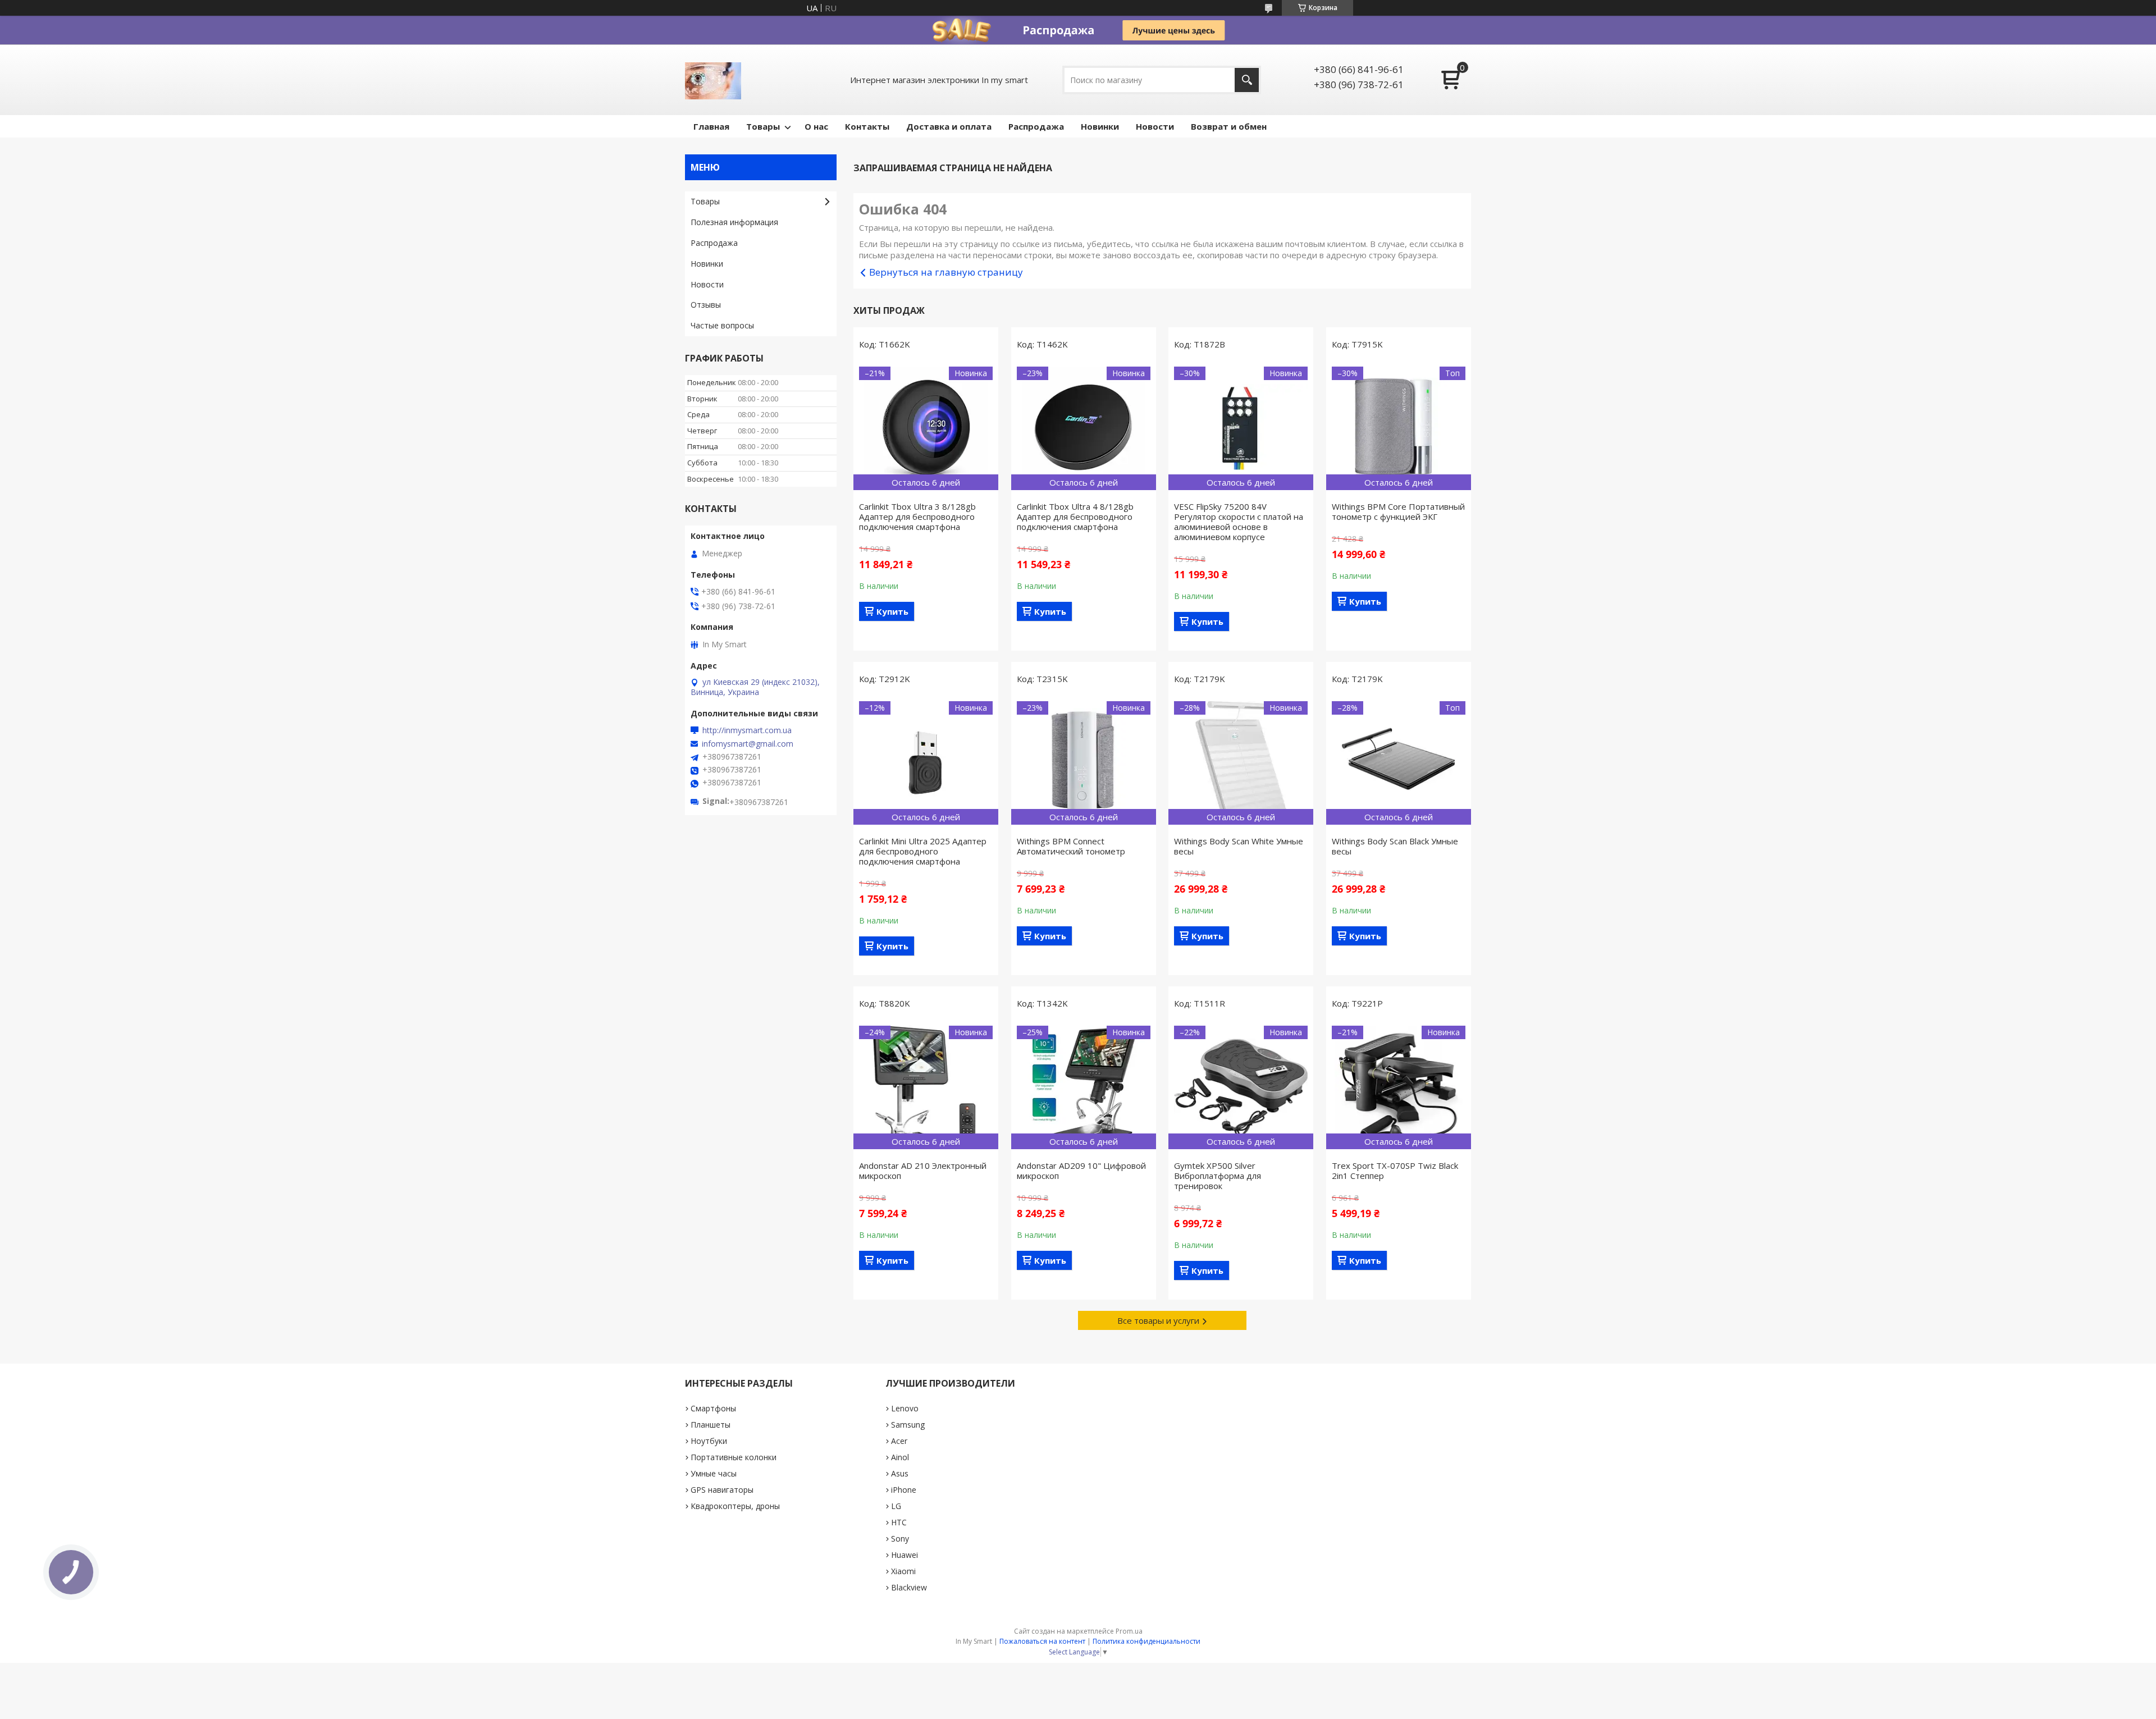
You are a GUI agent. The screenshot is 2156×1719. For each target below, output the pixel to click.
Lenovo (905, 1408)
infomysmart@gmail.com (748, 744)
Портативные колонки (734, 1457)
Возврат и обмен (1229, 126)
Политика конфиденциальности (1146, 1641)
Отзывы (706, 305)
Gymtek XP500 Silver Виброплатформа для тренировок (1218, 1176)
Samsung (908, 1425)
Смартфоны (713, 1408)
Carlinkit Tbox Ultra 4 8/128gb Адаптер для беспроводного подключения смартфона (1075, 516)
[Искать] (1247, 80)
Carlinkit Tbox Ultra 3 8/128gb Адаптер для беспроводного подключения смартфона (917, 516)
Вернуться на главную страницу (946, 272)
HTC (899, 1522)
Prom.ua (1129, 1631)
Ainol (900, 1457)
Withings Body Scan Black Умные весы (1395, 846)
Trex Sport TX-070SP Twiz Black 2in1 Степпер (1395, 1171)
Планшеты (711, 1425)
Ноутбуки (709, 1441)
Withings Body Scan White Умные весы (1239, 846)
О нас (816, 126)
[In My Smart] (713, 80)
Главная (711, 126)
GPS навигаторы (722, 1490)
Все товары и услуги (1158, 1320)
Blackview (909, 1587)
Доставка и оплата (949, 126)
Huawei (905, 1555)
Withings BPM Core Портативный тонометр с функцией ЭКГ (1398, 511)
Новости (1155, 126)
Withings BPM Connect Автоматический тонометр (1071, 846)
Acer (899, 1441)
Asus (900, 1473)
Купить (892, 611)
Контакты (867, 126)
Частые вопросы (722, 325)
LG (896, 1506)
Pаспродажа (1036, 126)
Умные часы (714, 1473)
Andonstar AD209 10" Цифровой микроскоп (1081, 1171)
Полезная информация (734, 222)
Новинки (1100, 126)
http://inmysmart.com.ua (747, 730)
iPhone (904, 1490)
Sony (900, 1539)
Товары (763, 126)
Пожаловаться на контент (1042, 1641)
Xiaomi (903, 1571)
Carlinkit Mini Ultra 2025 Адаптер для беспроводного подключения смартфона (923, 851)
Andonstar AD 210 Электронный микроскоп (923, 1171)
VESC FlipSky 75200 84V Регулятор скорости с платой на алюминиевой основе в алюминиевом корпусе (1239, 522)
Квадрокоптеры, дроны (735, 1506)
